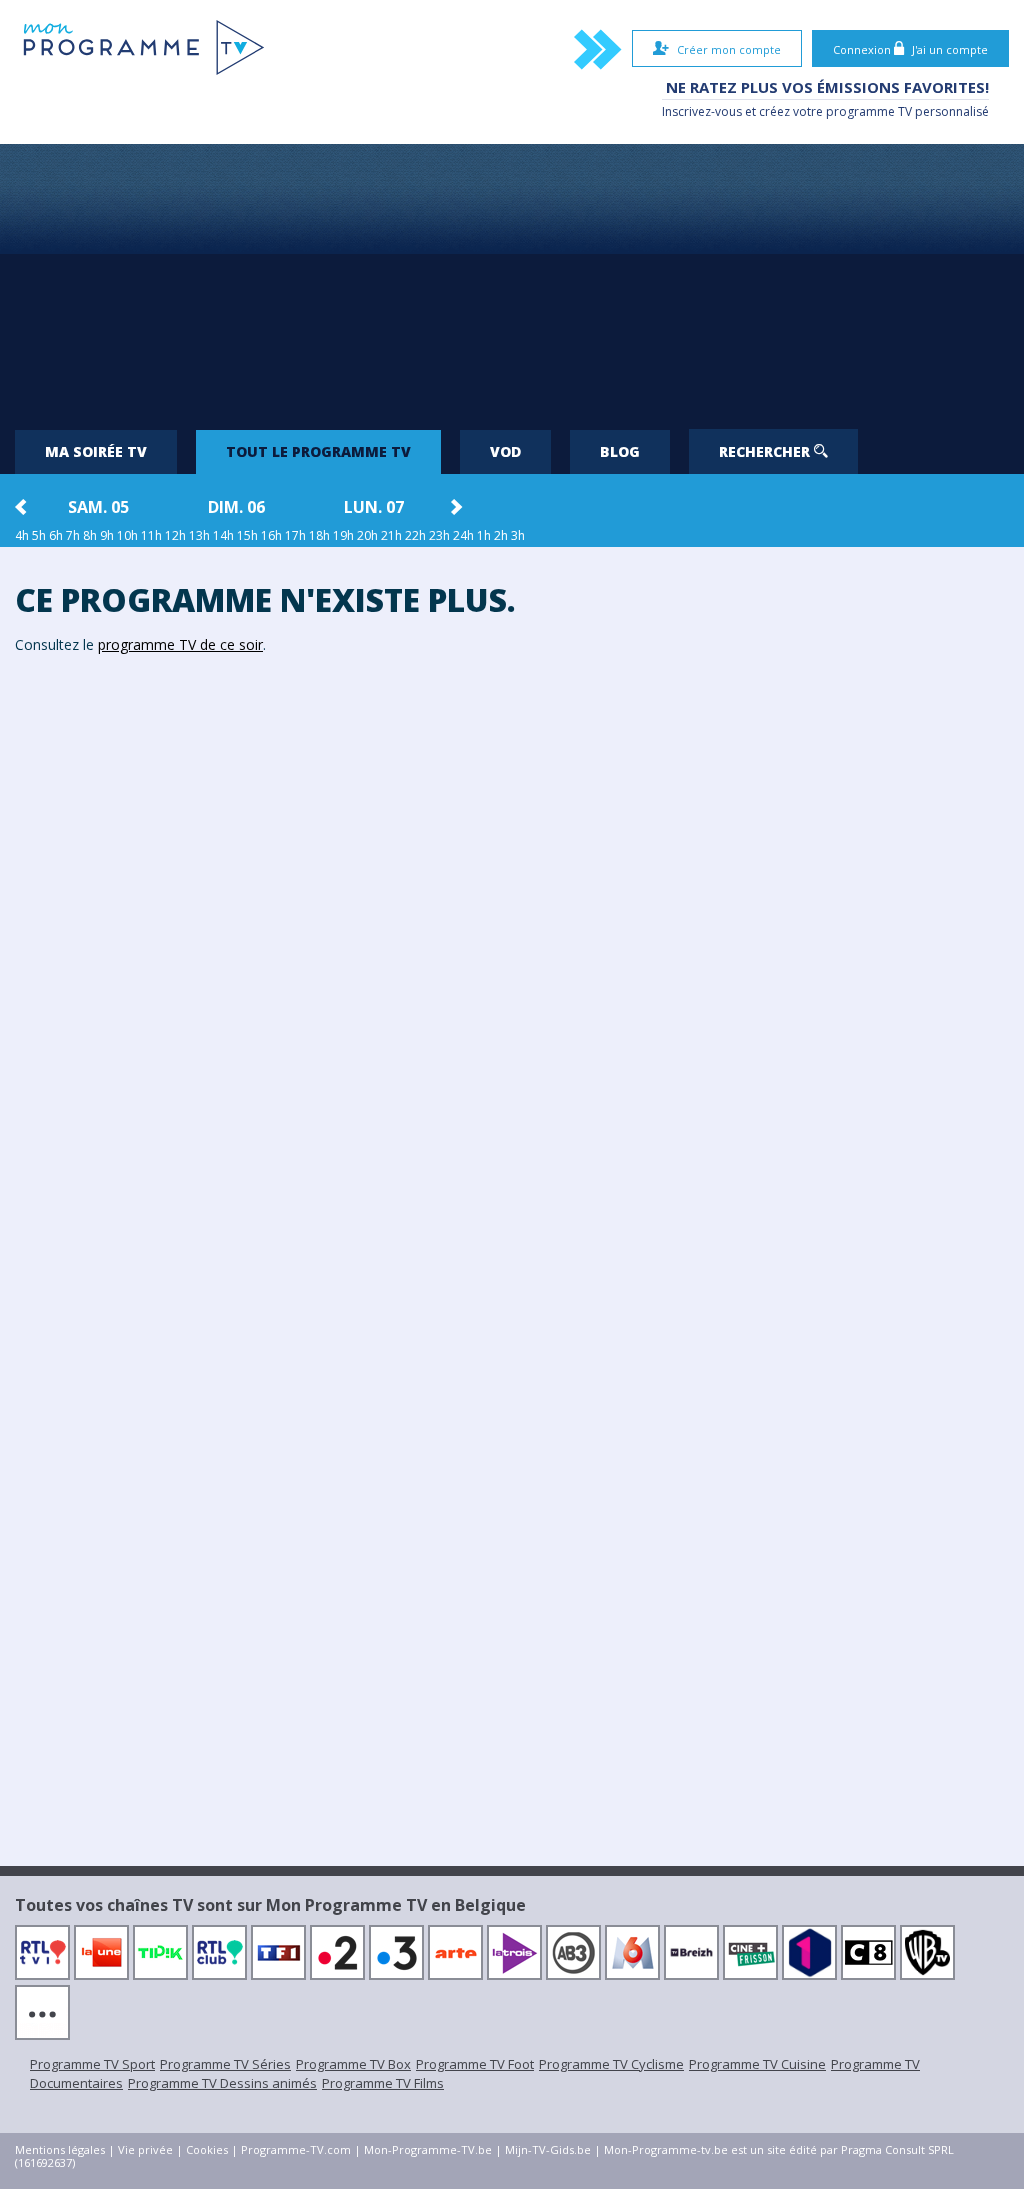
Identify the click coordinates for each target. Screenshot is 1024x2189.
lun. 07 (374, 507)
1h (484, 535)
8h (90, 535)
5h (39, 535)
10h (127, 535)
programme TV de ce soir (180, 644)
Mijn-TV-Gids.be (548, 2149)
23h (439, 535)
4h (22, 535)
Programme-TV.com (296, 2149)
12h (175, 535)
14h (223, 535)
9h (107, 535)
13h (199, 535)
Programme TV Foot (475, 2064)
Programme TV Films (383, 2083)
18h (319, 535)
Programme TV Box (353, 2064)
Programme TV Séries (225, 2064)
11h (151, 535)
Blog (620, 451)
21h (391, 535)
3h (518, 535)
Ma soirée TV (96, 451)
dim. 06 (236, 507)
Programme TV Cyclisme (611, 2064)
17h (295, 535)
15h (247, 535)
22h (415, 535)
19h (343, 535)
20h (367, 535)
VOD (505, 451)
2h (501, 535)
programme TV (869, 111)
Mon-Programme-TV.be (428, 2149)
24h (463, 535)
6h (56, 535)
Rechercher (766, 451)
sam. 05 (98, 507)
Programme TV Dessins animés (222, 2083)
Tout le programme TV (318, 451)
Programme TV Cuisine (757, 2064)
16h (271, 535)
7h (73, 535)
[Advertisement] (512, 279)
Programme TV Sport (92, 2064)
